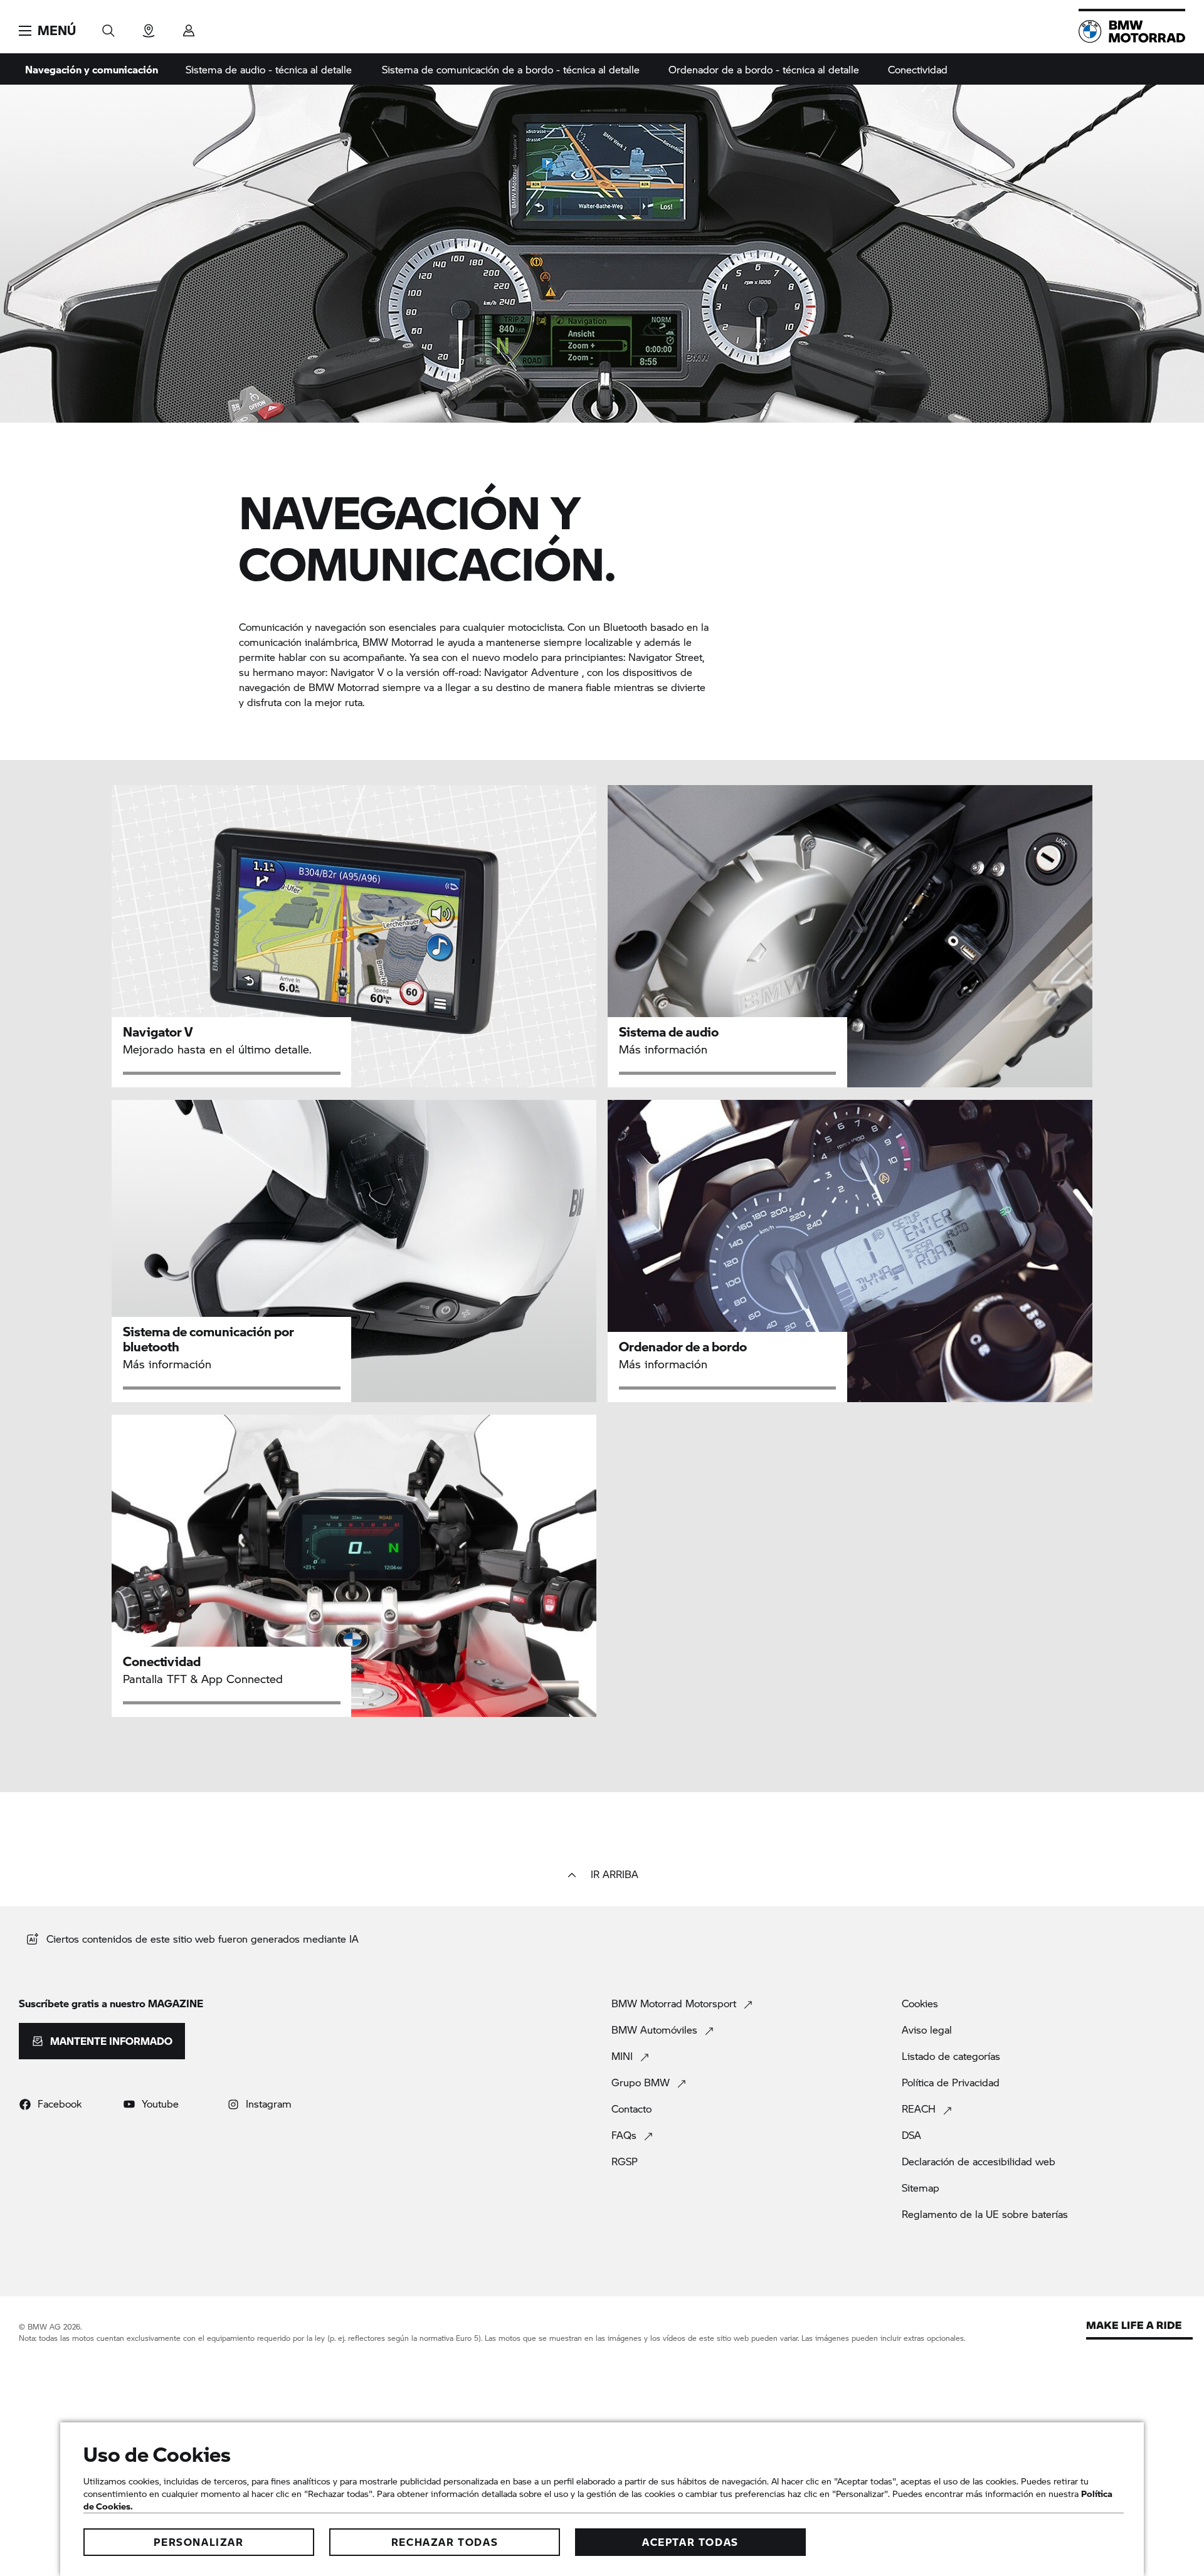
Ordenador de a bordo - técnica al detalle (764, 69)
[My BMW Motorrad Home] (1132, 31)
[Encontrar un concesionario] (149, 27)
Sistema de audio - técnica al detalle (269, 69)
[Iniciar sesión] (189, 27)
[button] (47, 31)
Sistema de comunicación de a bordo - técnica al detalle (511, 69)
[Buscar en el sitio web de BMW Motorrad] (108, 27)
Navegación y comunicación (92, 69)
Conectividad (918, 69)
